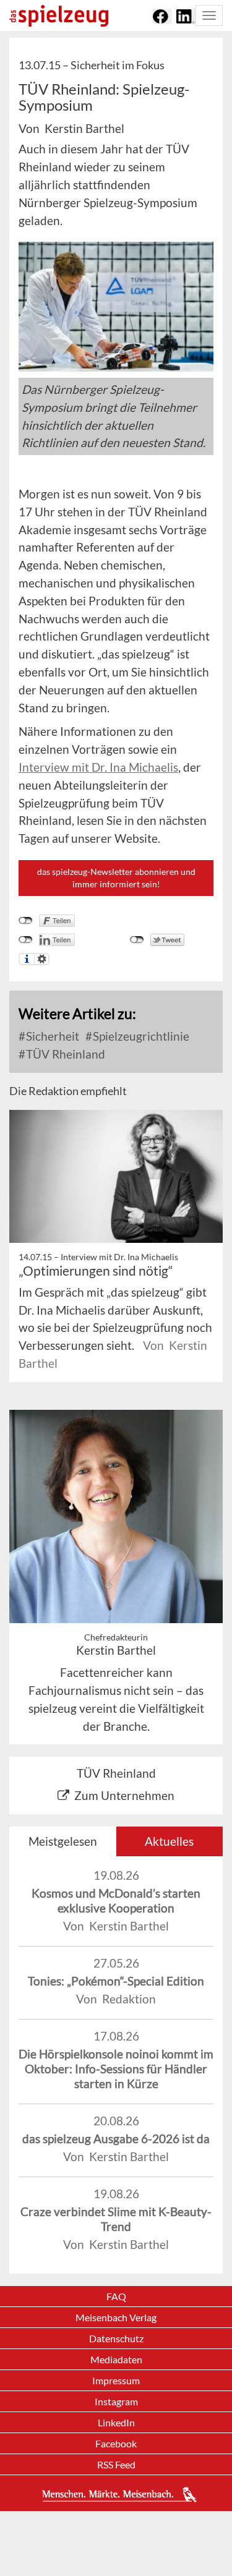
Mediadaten (116, 2359)
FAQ (116, 2296)
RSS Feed (116, 2464)
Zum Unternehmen (124, 1795)
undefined (26, 940)
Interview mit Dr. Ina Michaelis (98, 767)
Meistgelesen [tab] (63, 1841)
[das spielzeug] (59, 16)
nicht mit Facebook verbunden (26, 921)
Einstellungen (42, 959)
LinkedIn (116, 2422)
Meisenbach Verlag (116, 2317)
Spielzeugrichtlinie (140, 1036)
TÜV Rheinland (64, 1054)
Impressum (116, 2380)
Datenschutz (116, 2338)
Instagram (116, 2401)
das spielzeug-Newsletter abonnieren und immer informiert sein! (116, 878)
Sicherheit (51, 1036)
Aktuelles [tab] (169, 1841)
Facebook (116, 2443)
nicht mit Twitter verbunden (137, 940)
